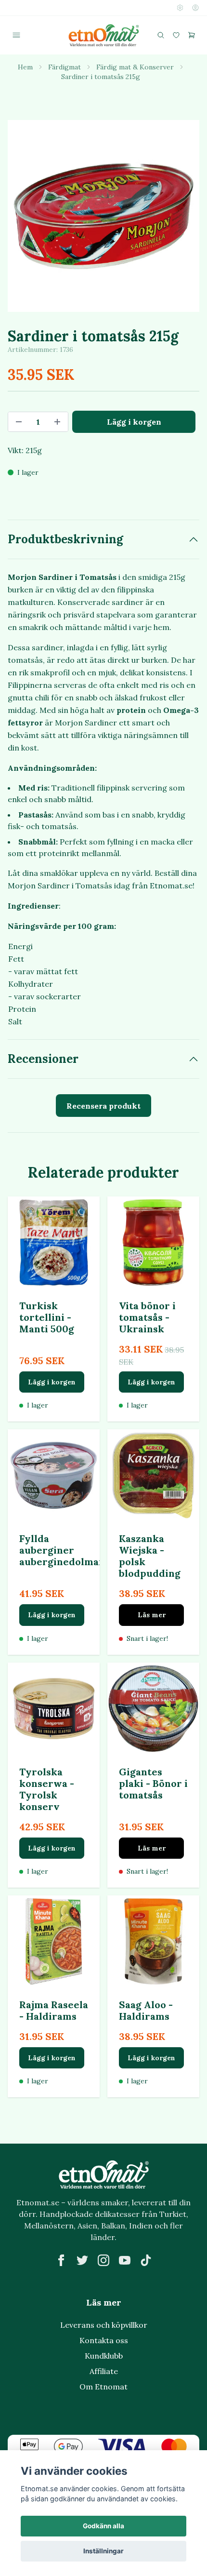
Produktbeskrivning (65, 539)
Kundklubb (104, 2356)
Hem (25, 67)
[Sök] (161, 35)
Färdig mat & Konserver (135, 67)
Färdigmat (65, 67)
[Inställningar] (180, 8)
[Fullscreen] (103, 216)
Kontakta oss (104, 2340)
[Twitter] (82, 2260)
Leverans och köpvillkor (104, 2325)
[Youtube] (125, 2260)
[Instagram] (103, 2260)
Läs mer (152, 1615)
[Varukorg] (192, 35)
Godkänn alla (103, 2526)
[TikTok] (146, 2260)
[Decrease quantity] (19, 422)
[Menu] (16, 35)
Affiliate (104, 2371)
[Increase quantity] (57, 422)
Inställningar (103, 2551)
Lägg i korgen (52, 1382)
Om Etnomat (103, 2387)
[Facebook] (61, 2260)
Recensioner (43, 1059)
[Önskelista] (176, 35)
